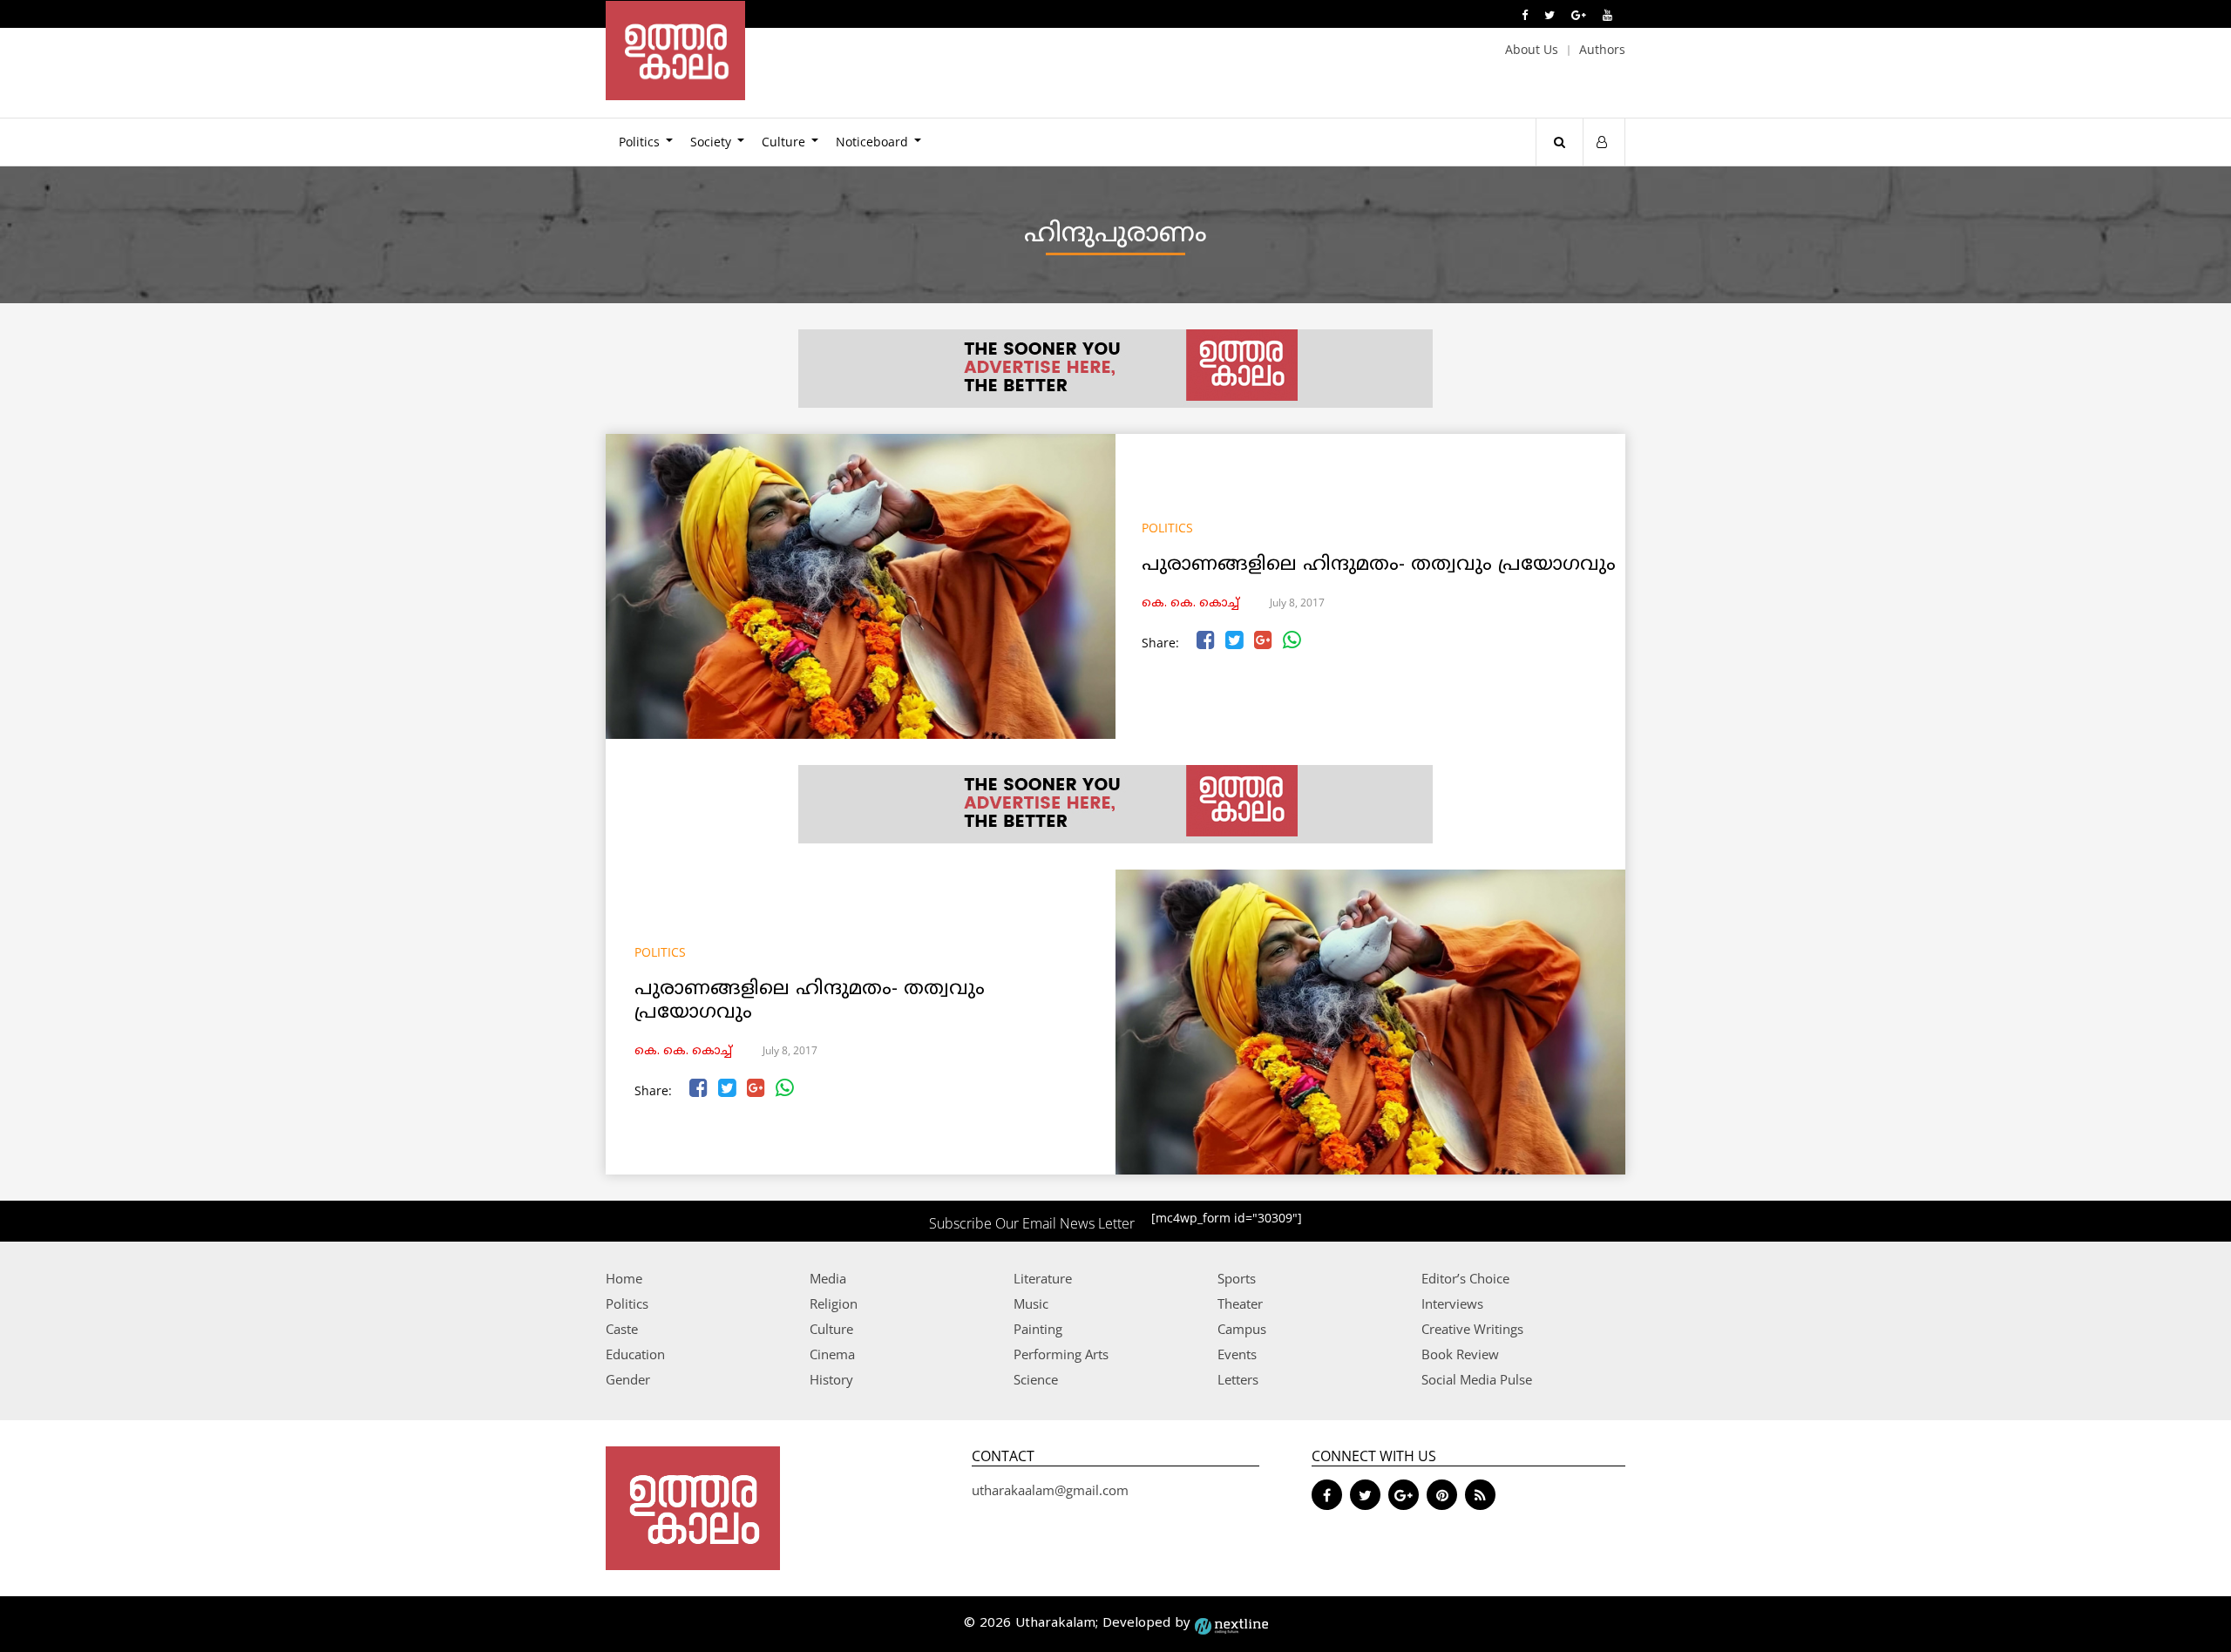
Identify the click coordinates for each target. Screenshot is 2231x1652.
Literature (1043, 1278)
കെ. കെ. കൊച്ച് (1190, 603)
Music (1031, 1303)
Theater (1240, 1303)
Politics (639, 142)
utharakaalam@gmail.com (1050, 1490)
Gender (628, 1379)
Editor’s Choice (1465, 1278)
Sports (1237, 1278)
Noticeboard (872, 142)
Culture (783, 142)
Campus (1242, 1329)
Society (711, 142)
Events (1237, 1354)
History (831, 1379)
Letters (1238, 1379)
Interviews (1452, 1303)
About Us (1532, 49)
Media (828, 1278)
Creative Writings (1472, 1329)
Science (1036, 1379)
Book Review (1460, 1354)
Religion (834, 1303)
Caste (622, 1329)
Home (624, 1278)
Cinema (832, 1354)
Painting (1038, 1329)
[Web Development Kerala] (1231, 1624)
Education (635, 1354)
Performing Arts (1061, 1354)
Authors (1602, 49)
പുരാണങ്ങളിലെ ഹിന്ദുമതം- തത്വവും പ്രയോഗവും (1379, 565)
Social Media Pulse (1477, 1379)
